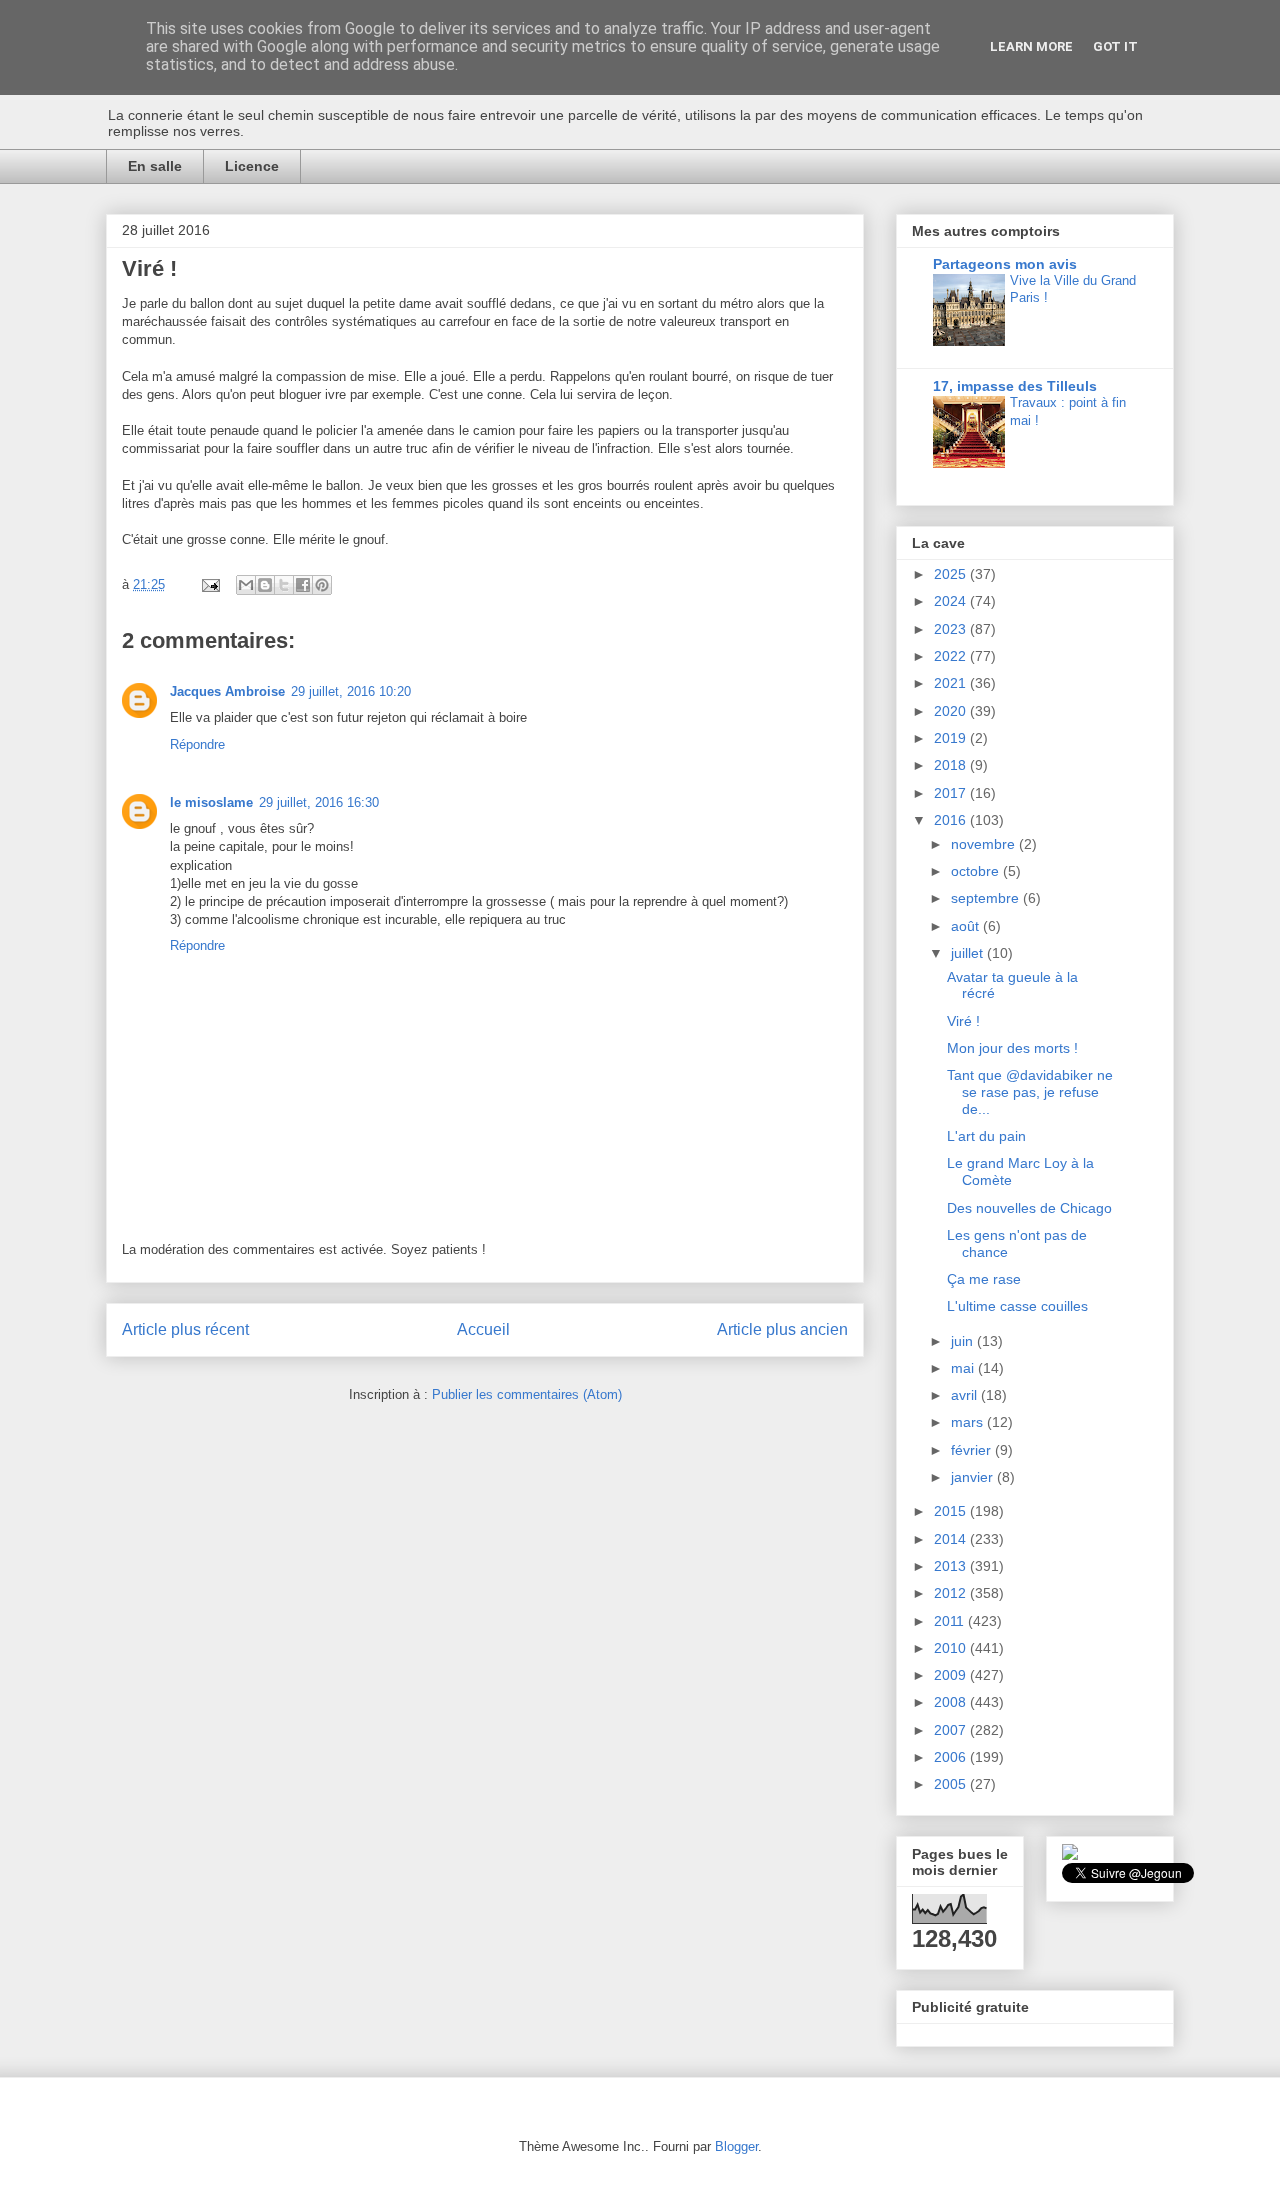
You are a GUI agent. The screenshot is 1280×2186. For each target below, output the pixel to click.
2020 (952, 711)
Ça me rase (984, 1279)
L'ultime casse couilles (1017, 1306)
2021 (952, 683)
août (967, 926)
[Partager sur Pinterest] (322, 585)
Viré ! (963, 1021)
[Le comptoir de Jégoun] (1070, 1855)
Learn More (1031, 46)
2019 (952, 738)
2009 (952, 1675)
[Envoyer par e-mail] (246, 585)
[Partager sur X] (284, 585)
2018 (952, 765)
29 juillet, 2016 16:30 (319, 802)
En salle (155, 166)
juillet (969, 953)
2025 (952, 574)
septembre (987, 898)
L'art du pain (986, 1136)
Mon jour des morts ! (1012, 1048)
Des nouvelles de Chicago (1029, 1208)
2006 (952, 1757)
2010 (952, 1648)
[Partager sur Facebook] (303, 585)
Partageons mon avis (1005, 264)
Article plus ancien (782, 1329)
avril (966, 1395)
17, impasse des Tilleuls (1015, 386)
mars (969, 1422)
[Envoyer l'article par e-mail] (209, 584)
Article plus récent (185, 1329)
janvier (974, 1477)
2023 (952, 629)
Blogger (736, 2146)
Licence (252, 166)
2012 (952, 1593)
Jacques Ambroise (227, 691)
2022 (952, 656)
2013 (952, 1566)
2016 (952, 820)
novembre (985, 844)
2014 (952, 1539)
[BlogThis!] (265, 585)
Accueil (483, 1329)
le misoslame (211, 802)
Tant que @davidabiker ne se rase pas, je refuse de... (1030, 1092)
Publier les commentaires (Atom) (527, 1394)
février (973, 1450)
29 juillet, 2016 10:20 (351, 691)
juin (964, 1341)
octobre (977, 871)
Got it (1115, 46)
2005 (952, 1784)
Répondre (197, 744)
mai (964, 1368)
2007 (952, 1730)
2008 (952, 1702)
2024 (952, 601)
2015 (952, 1511)
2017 (952, 793)
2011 (951, 1621)
